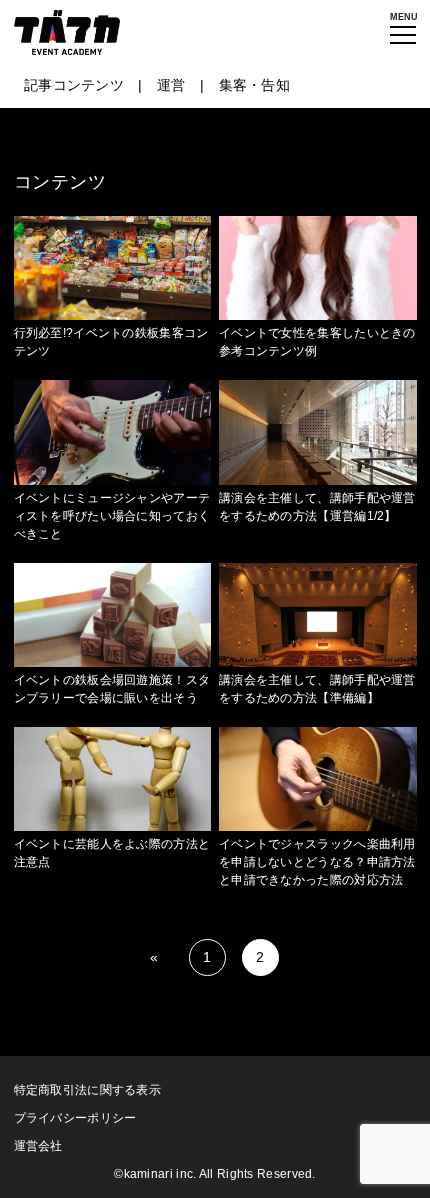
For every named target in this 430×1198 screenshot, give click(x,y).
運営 (171, 85)
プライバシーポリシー (75, 1118)
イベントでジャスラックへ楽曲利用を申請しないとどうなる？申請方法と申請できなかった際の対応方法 (317, 862)
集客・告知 (255, 85)
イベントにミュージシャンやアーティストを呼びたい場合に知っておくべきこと (112, 516)
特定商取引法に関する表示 (88, 1090)
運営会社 (38, 1146)
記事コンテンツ (74, 85)
